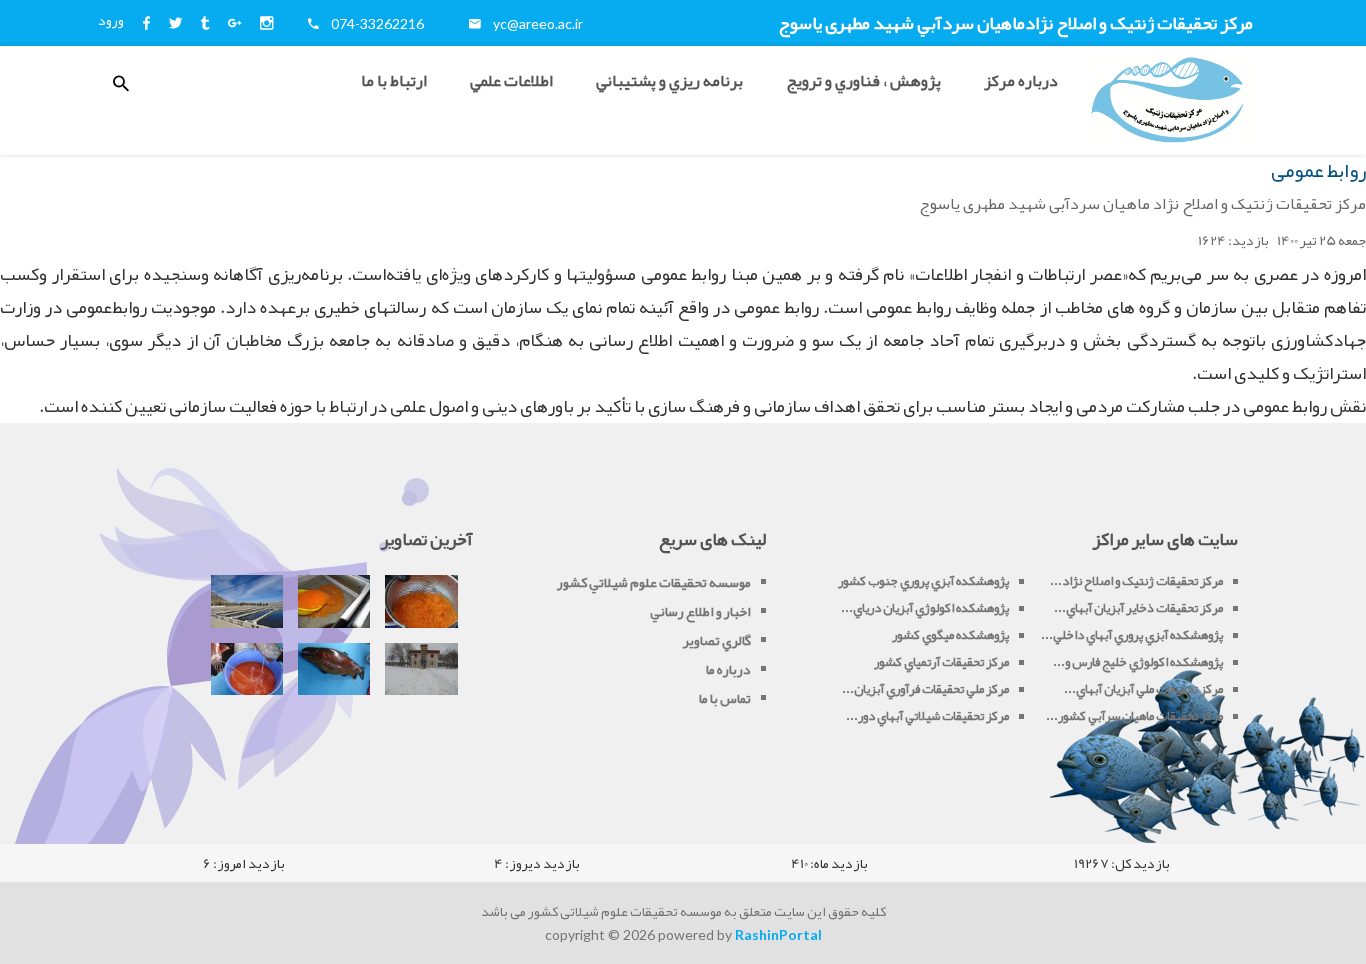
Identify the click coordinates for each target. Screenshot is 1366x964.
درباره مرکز (1021, 81)
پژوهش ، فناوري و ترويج (863, 81)
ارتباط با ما (394, 81)
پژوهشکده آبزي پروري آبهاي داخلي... (1132, 635)
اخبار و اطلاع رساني (700, 611)
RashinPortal (778, 934)
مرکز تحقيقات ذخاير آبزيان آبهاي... (1138, 608)
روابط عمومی (1318, 170)
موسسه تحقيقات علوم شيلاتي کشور (654, 582)
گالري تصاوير (717, 640)
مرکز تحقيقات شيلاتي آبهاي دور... (927, 716)
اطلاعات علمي (511, 81)
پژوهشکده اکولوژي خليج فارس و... (1138, 662)
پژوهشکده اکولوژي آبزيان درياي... (925, 608)
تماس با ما (725, 698)
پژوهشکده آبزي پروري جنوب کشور (923, 581)
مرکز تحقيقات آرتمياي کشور (941, 662)
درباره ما (728, 669)
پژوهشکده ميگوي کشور (950, 635)
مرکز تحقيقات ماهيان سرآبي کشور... (1134, 716)
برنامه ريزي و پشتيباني (669, 81)
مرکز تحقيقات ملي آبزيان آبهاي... (1143, 689)
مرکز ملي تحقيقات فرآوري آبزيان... (925, 689)
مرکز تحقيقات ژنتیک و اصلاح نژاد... (1136, 581)
